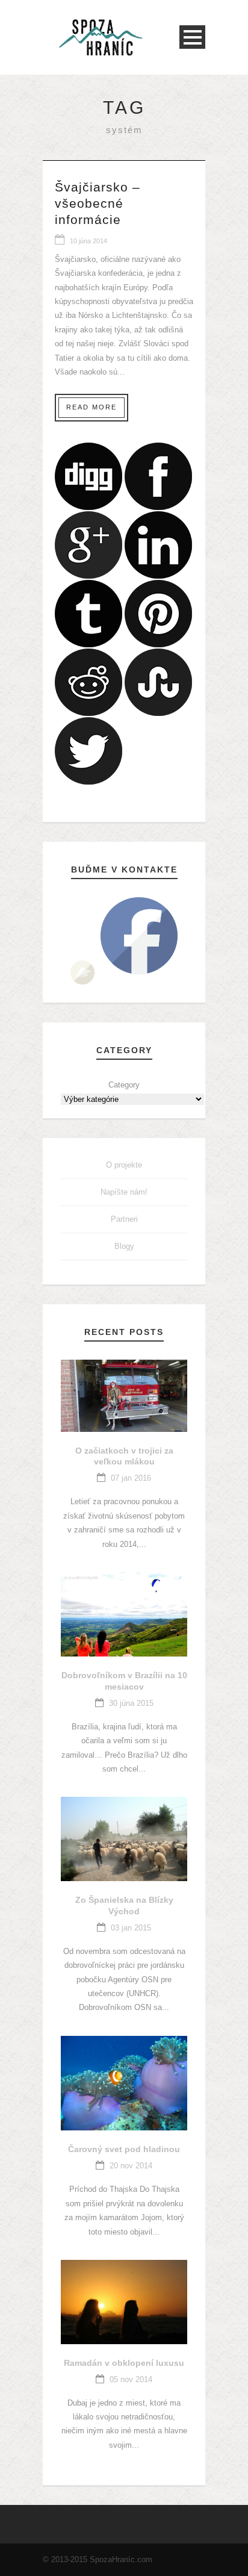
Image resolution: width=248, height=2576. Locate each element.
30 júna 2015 (131, 1703)
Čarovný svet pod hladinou (124, 2149)
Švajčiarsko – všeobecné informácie (98, 204)
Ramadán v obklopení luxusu (124, 2363)
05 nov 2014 (131, 2379)
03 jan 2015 (131, 1928)
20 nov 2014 (131, 2166)
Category (124, 1085)
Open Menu (192, 37)
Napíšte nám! (124, 1192)
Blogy (124, 1246)
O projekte (124, 1165)
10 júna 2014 (88, 241)
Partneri (124, 1219)
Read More (91, 407)
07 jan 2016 (131, 1478)
